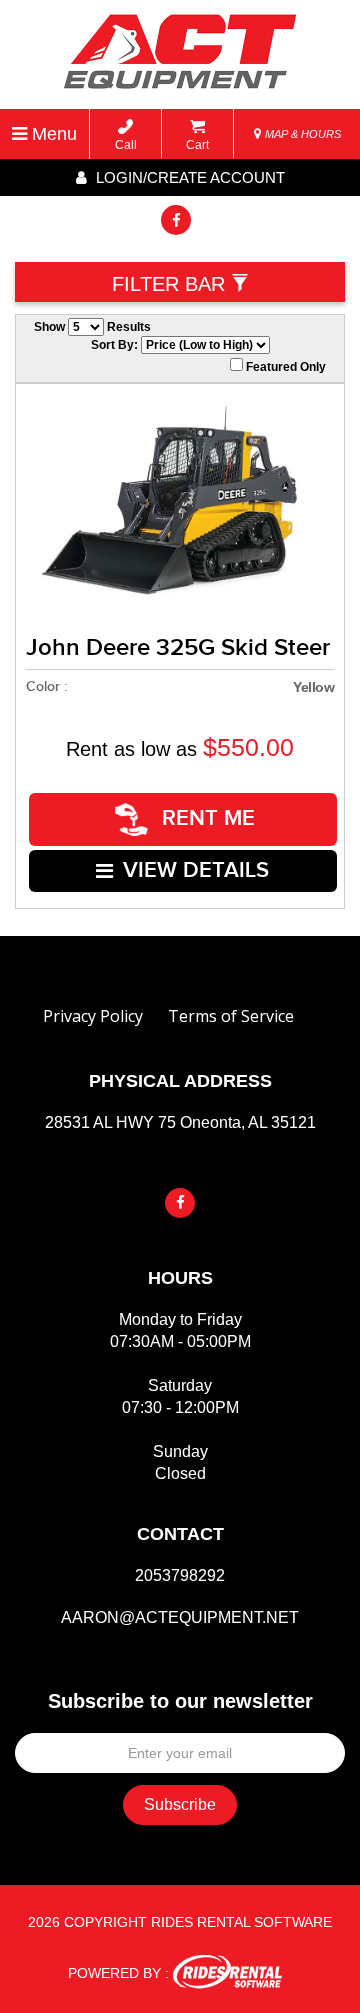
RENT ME (205, 818)
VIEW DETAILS (196, 870)
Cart (197, 145)
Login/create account (188, 177)
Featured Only (284, 367)
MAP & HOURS (301, 134)
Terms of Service (231, 1016)
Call (126, 145)
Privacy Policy (93, 1016)
